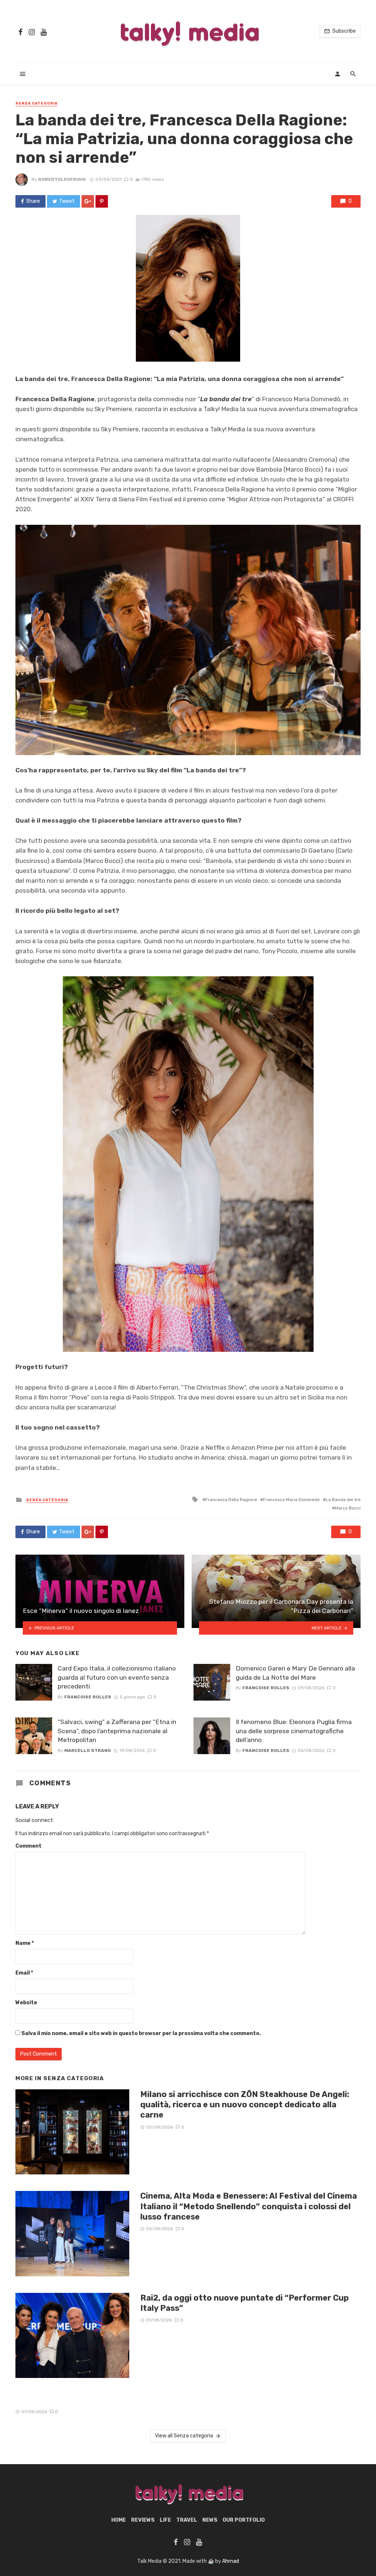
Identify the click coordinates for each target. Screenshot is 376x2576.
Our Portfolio (244, 2520)
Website (26, 2003)
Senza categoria (37, 103)
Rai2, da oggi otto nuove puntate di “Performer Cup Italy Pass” (245, 2303)
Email (24, 1973)
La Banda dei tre (343, 1500)
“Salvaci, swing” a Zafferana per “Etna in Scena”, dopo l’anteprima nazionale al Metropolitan (117, 1731)
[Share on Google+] (88, 201)
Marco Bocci (348, 1508)
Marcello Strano (88, 1750)
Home (119, 2520)
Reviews (143, 2520)
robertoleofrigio (62, 179)
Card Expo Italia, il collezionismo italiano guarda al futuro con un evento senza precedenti (117, 1677)
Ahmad (231, 2561)
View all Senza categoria (184, 2436)
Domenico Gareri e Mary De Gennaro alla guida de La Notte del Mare (295, 1673)
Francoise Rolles (88, 1697)
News (210, 2520)
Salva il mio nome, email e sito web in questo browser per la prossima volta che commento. (141, 2033)
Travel (187, 2520)
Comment (28, 1846)
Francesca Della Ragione (231, 1500)
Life (165, 2520)
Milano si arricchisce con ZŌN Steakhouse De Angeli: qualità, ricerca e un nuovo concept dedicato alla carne (245, 2105)
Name (25, 1943)
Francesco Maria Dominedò (291, 1500)
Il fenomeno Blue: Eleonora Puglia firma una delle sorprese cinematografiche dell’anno (294, 1731)
